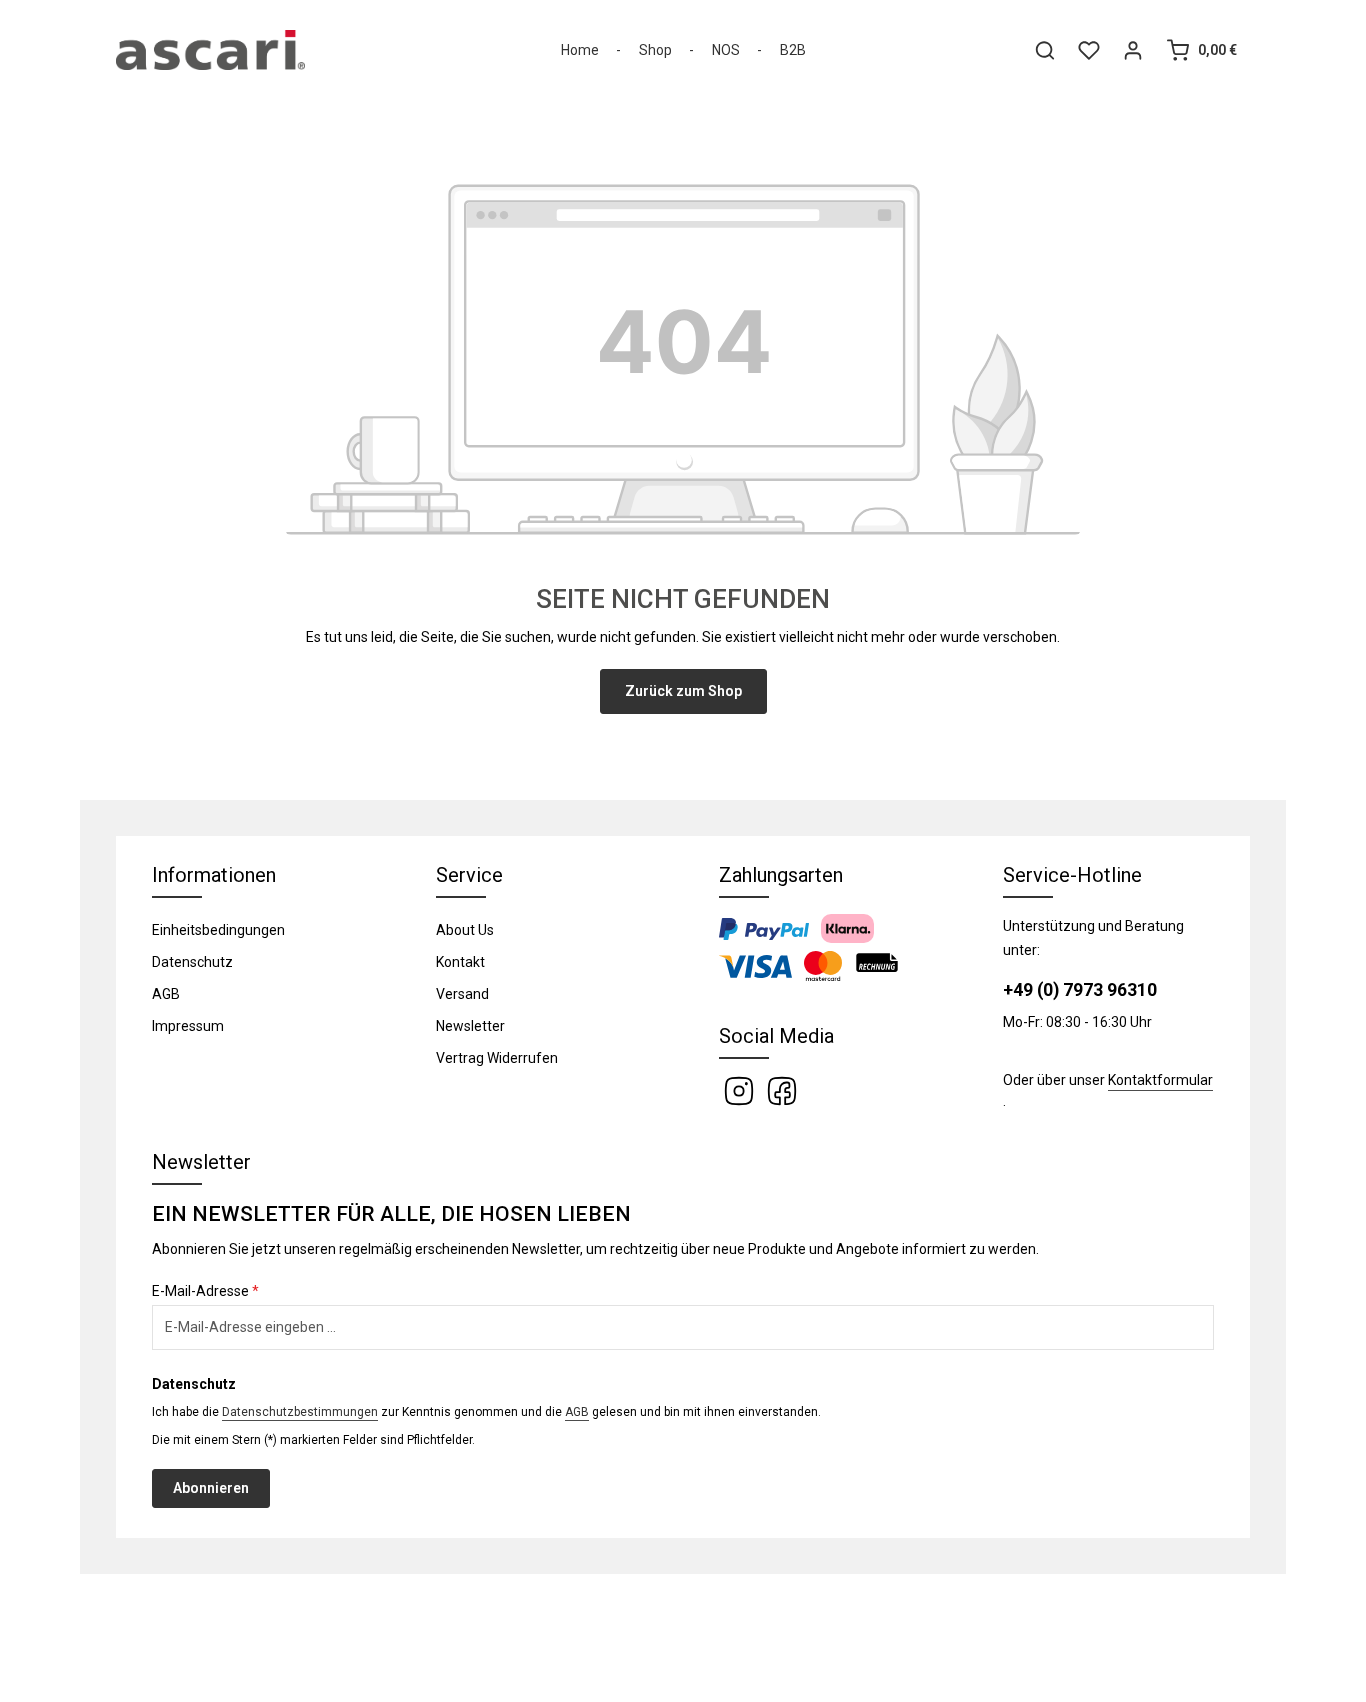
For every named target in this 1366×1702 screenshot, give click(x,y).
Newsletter (470, 1026)
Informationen (214, 875)
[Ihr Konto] (1133, 50)
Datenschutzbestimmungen (300, 1412)
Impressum (188, 1026)
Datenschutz (192, 962)
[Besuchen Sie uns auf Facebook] (782, 1090)
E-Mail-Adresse (205, 1291)
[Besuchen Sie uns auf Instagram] (740, 1090)
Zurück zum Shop (683, 691)
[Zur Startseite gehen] (210, 50)
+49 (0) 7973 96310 (1080, 990)
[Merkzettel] (1089, 50)
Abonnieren (211, 1488)
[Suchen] (1045, 50)
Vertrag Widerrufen (497, 1058)
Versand (462, 994)
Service (469, 875)
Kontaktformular (1160, 1080)
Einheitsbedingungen (218, 930)
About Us (465, 930)
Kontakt (460, 962)
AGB (166, 994)
